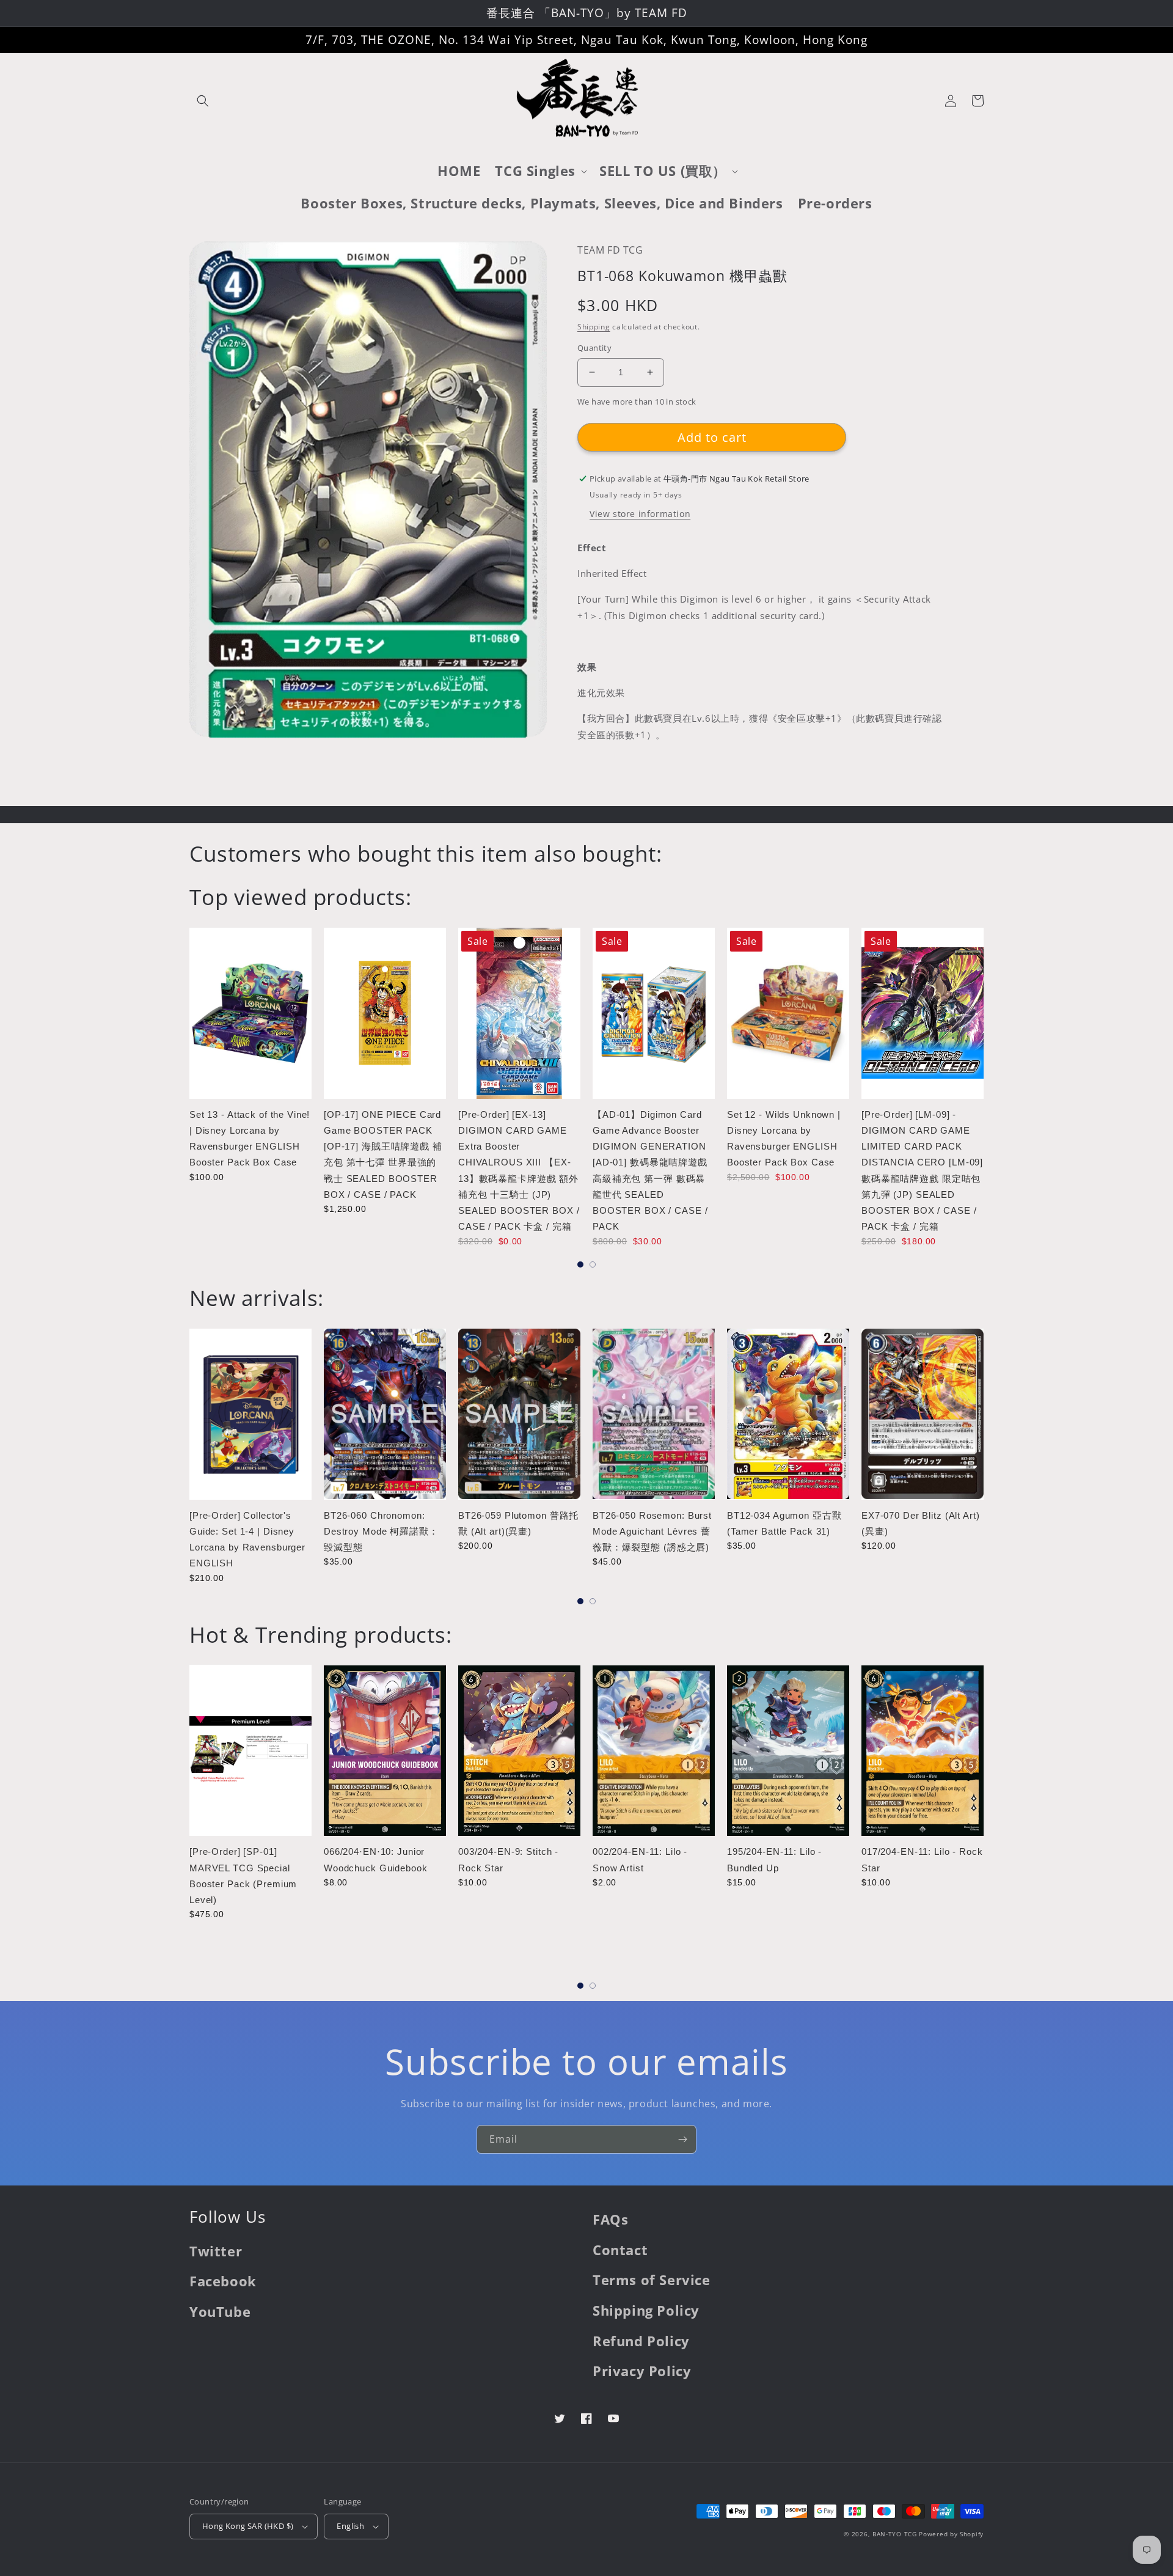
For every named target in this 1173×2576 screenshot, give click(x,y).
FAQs (610, 2219)
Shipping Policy (646, 2310)
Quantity (594, 348)
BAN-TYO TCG (895, 2534)
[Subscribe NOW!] (682, 2139)
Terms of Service (652, 2280)
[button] (203, 101)
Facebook (223, 2281)
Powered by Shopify (951, 2534)
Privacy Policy (642, 2371)
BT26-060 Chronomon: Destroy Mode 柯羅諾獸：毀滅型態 (381, 1532)
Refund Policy (641, 2341)
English (350, 2526)
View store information (640, 514)
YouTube (220, 2311)
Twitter (216, 2251)
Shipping (594, 327)
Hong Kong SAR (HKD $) (248, 2526)
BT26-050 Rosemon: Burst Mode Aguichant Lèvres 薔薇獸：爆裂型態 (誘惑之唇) (652, 1532)
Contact (620, 2250)
